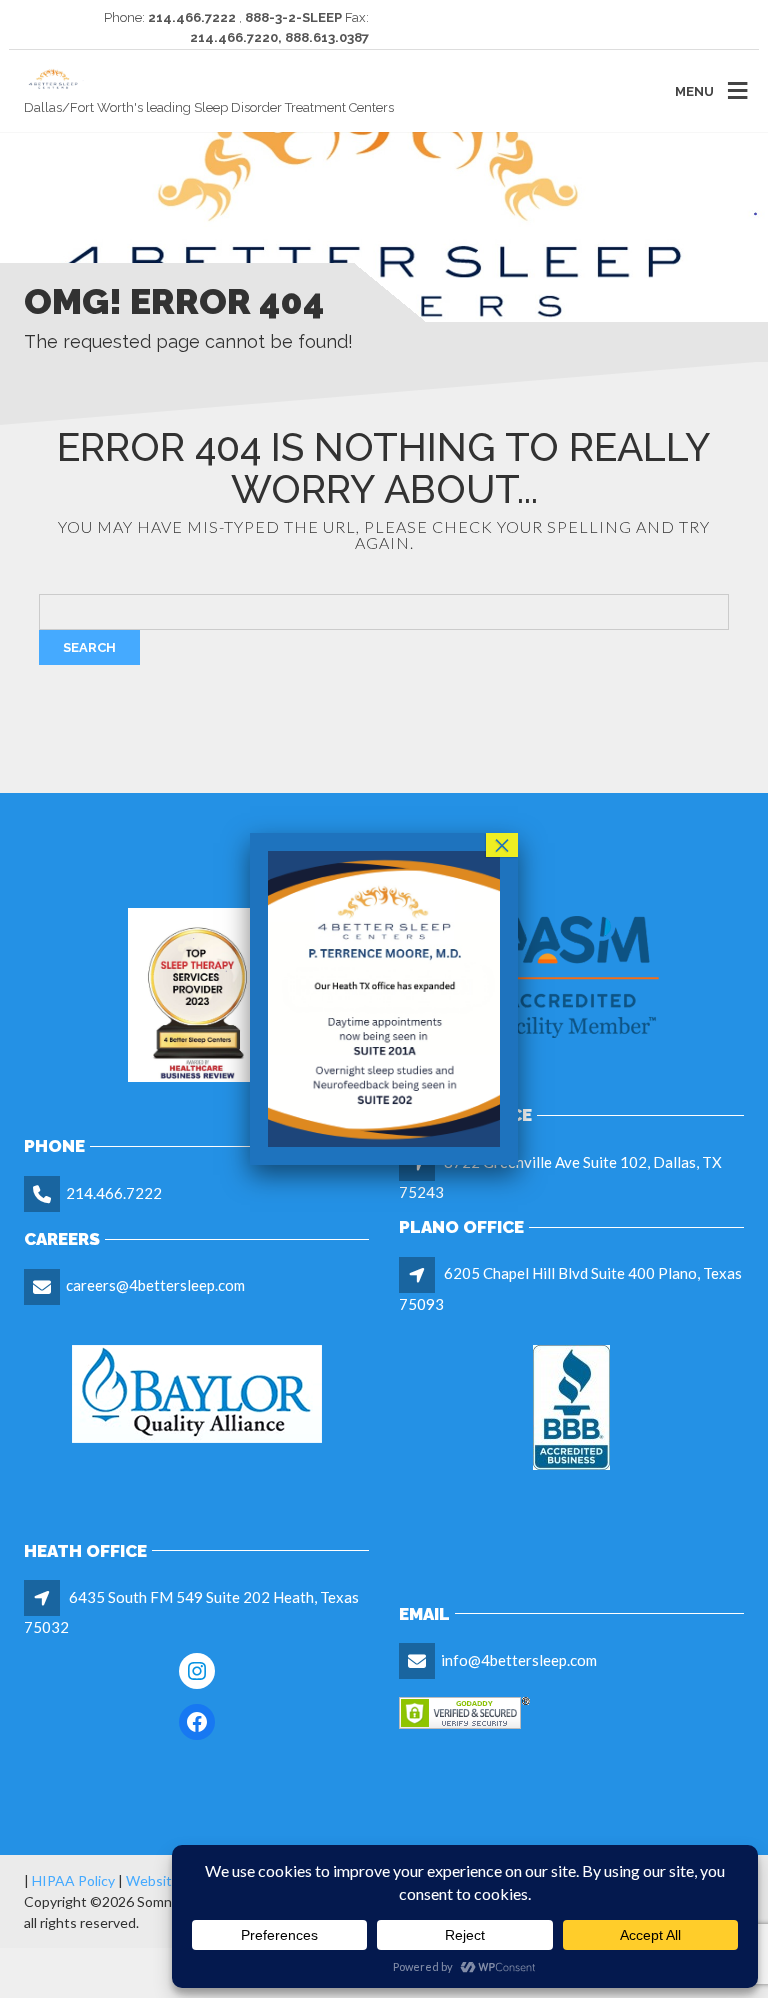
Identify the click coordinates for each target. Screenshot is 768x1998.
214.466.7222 (114, 1193)
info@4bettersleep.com (519, 1660)
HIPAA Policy (73, 1880)
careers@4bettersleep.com (155, 1285)
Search (89, 647)
